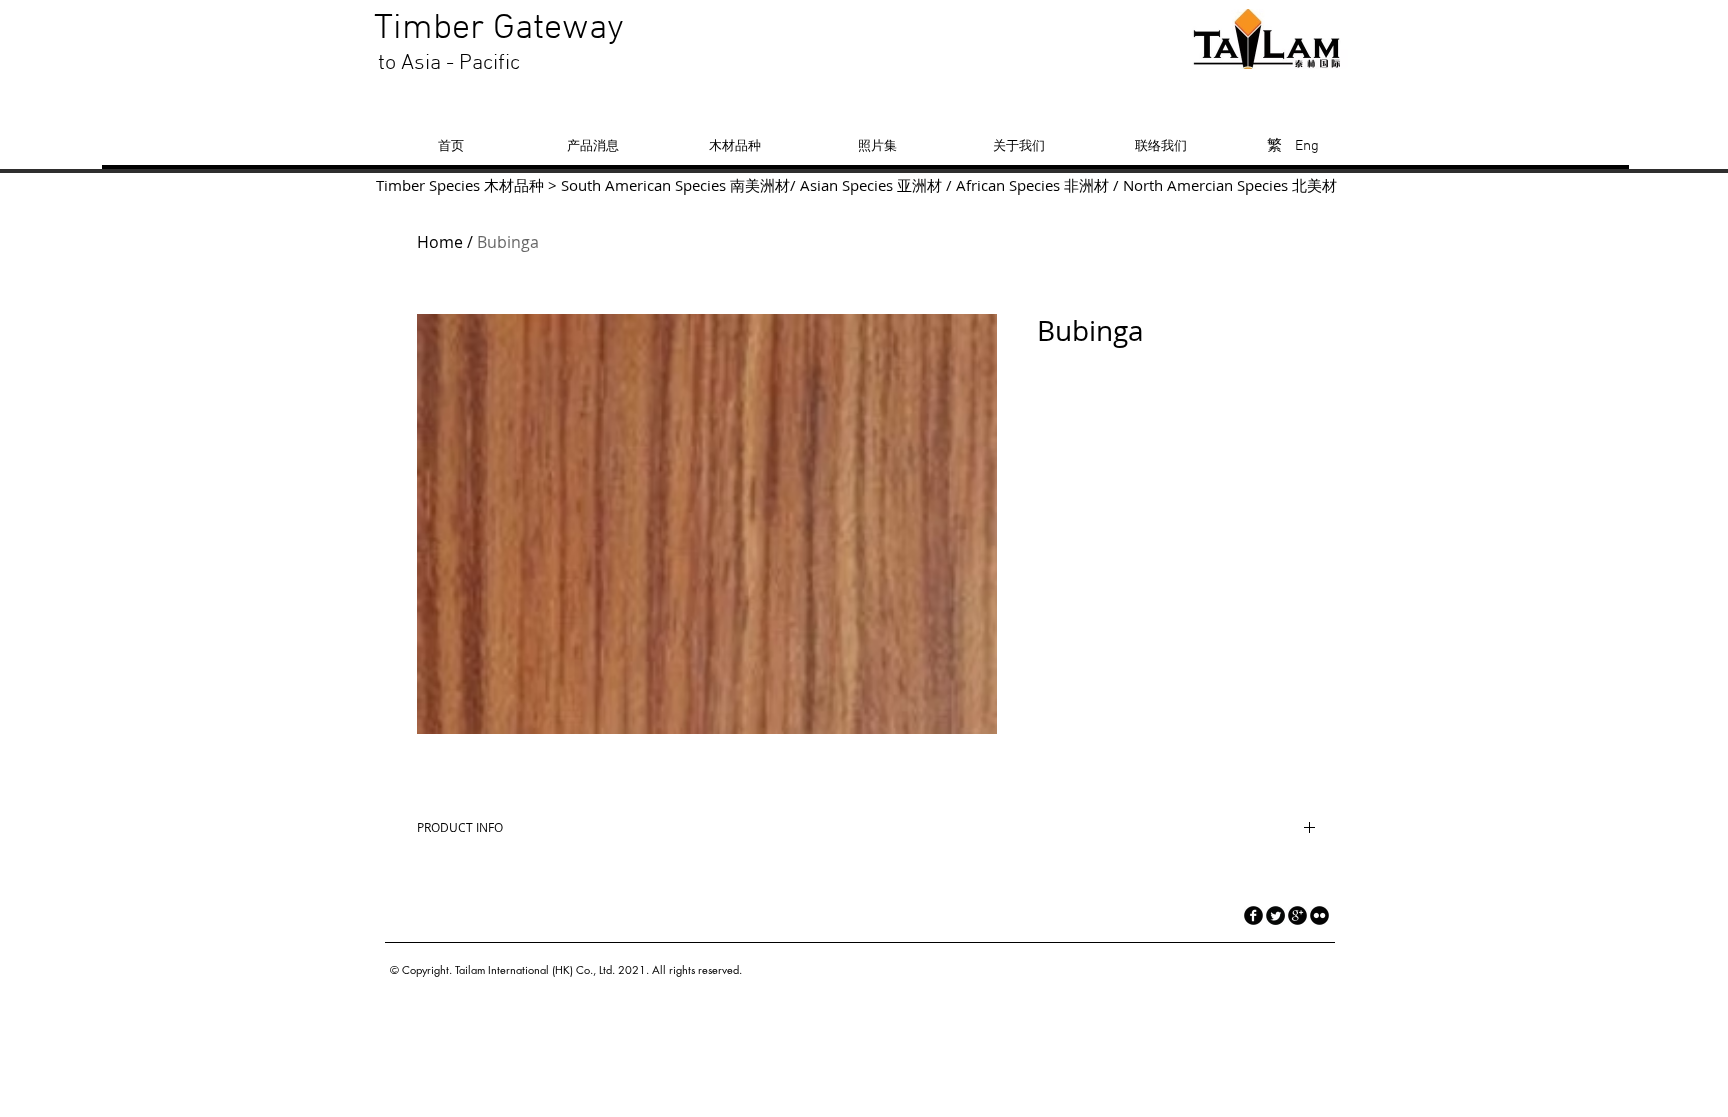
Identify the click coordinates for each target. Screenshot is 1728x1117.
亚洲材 (919, 185)
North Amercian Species (1203, 185)
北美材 (1314, 185)
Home (440, 242)
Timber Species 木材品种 (460, 185)
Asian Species (846, 185)
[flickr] (1319, 915)
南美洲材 (760, 185)
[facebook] (1253, 915)
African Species (1008, 185)
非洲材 (1086, 185)
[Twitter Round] (1275, 915)
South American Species (643, 185)
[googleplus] (1297, 915)
